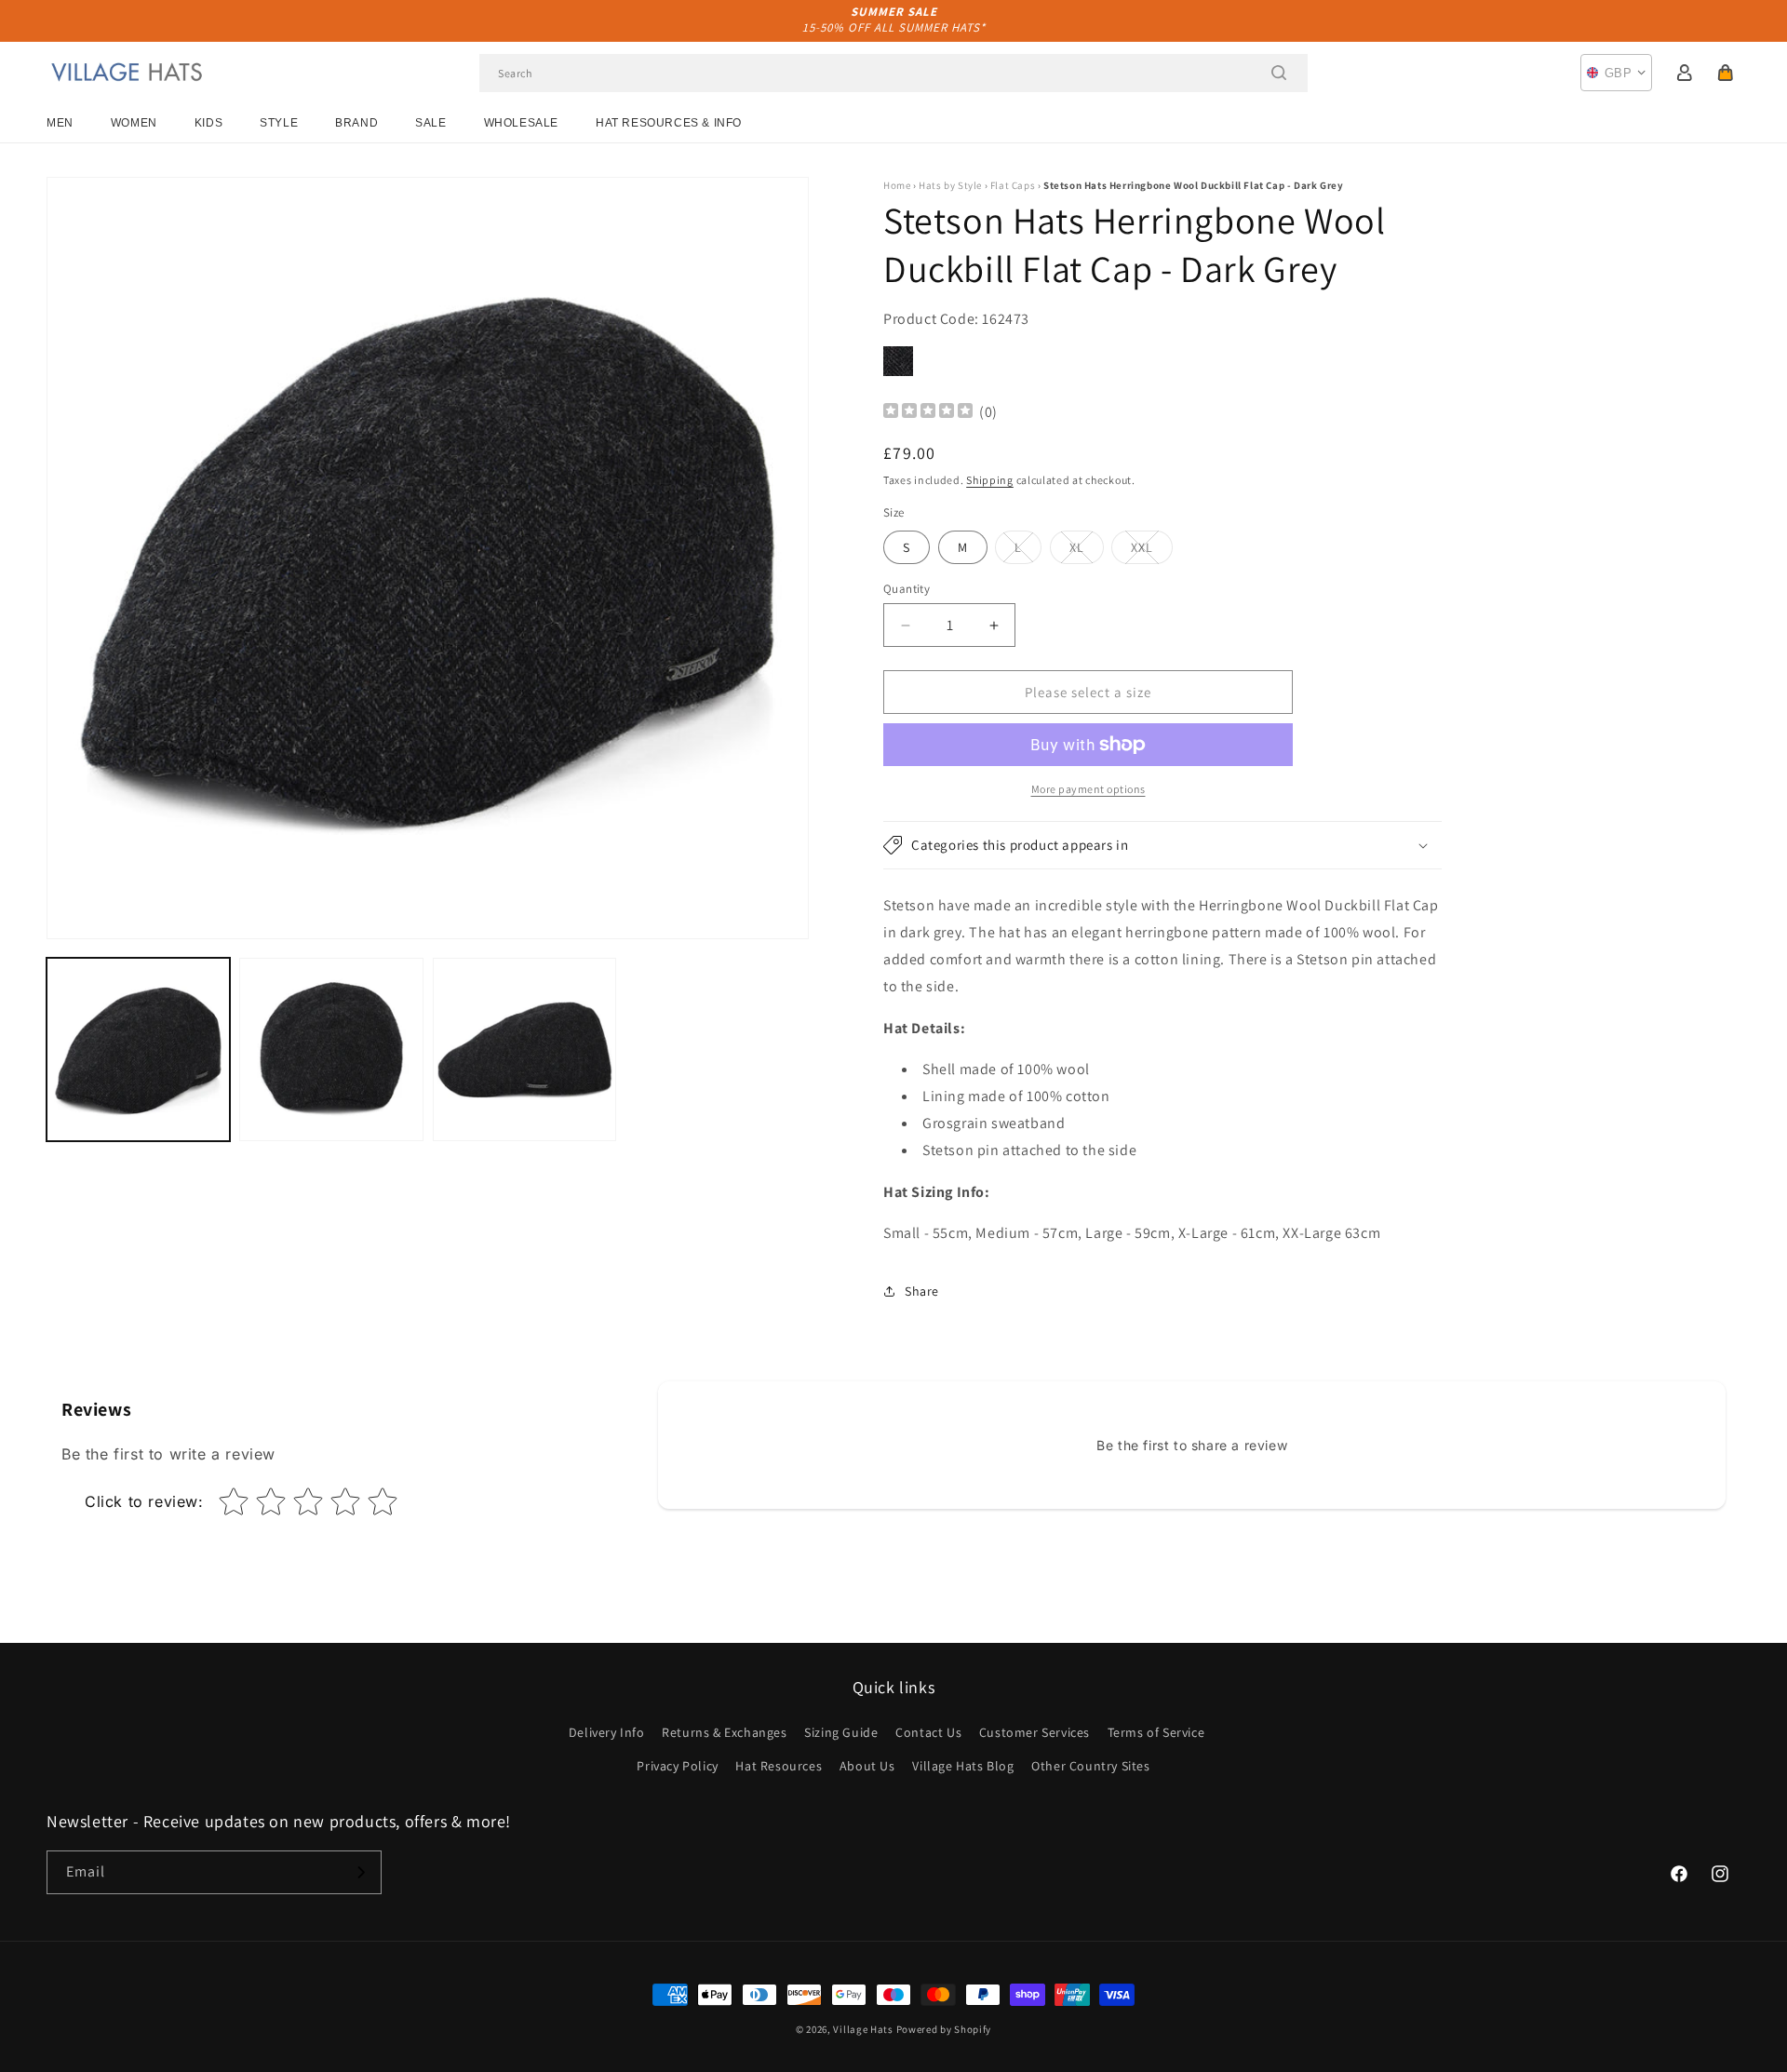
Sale (430, 123)
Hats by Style (950, 185)
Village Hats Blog (963, 1766)
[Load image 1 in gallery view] (138, 1049)
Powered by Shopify (944, 2029)
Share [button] (922, 1291)
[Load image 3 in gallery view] (524, 1049)
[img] (928, 413)
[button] (1726, 73)
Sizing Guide (841, 1732)
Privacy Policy (677, 1766)
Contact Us (928, 1732)
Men (60, 123)
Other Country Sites (1090, 1766)
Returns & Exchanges (724, 1732)
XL (1087, 551)
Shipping (990, 480)
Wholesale (521, 123)
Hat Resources (779, 1766)
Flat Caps (1013, 185)
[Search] (1279, 73)
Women (134, 123)
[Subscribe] (360, 1872)
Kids (208, 123)
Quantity (907, 589)
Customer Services (1035, 1732)
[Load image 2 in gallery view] (331, 1049)
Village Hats (863, 2029)
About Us (867, 1766)
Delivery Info (607, 1732)
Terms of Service (1156, 1732)
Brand (356, 123)
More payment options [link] (1088, 789)
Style (279, 123)
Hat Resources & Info (669, 123)
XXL (1152, 551)
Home (897, 185)
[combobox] (893, 73)
